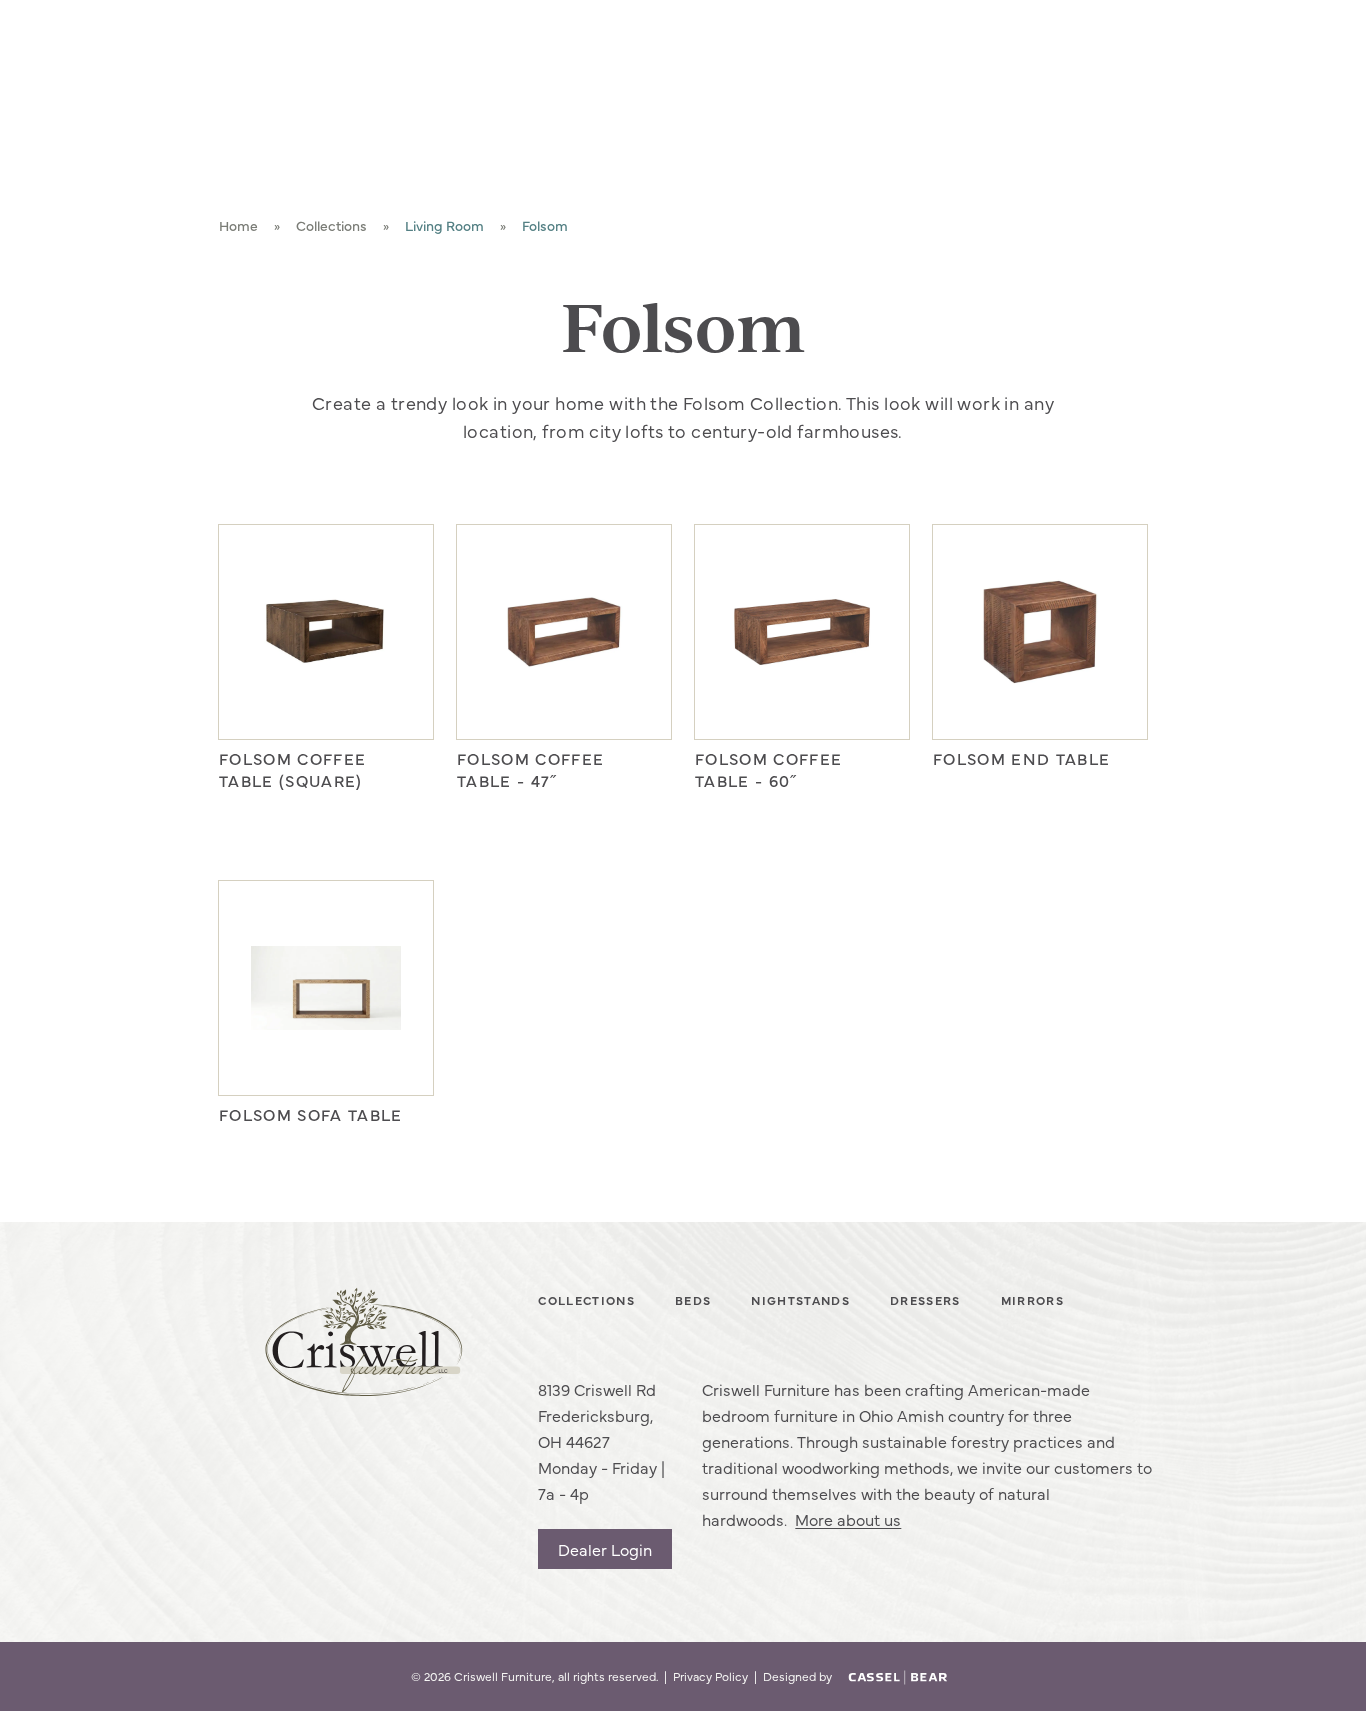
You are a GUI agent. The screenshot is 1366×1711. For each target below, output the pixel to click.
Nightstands (800, 1301)
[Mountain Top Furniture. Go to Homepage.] (363, 1342)
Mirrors (1032, 1301)
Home (238, 225)
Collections (331, 225)
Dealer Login (605, 1549)
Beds (693, 1301)
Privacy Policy (710, 1676)
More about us (848, 1519)
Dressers (925, 1301)
